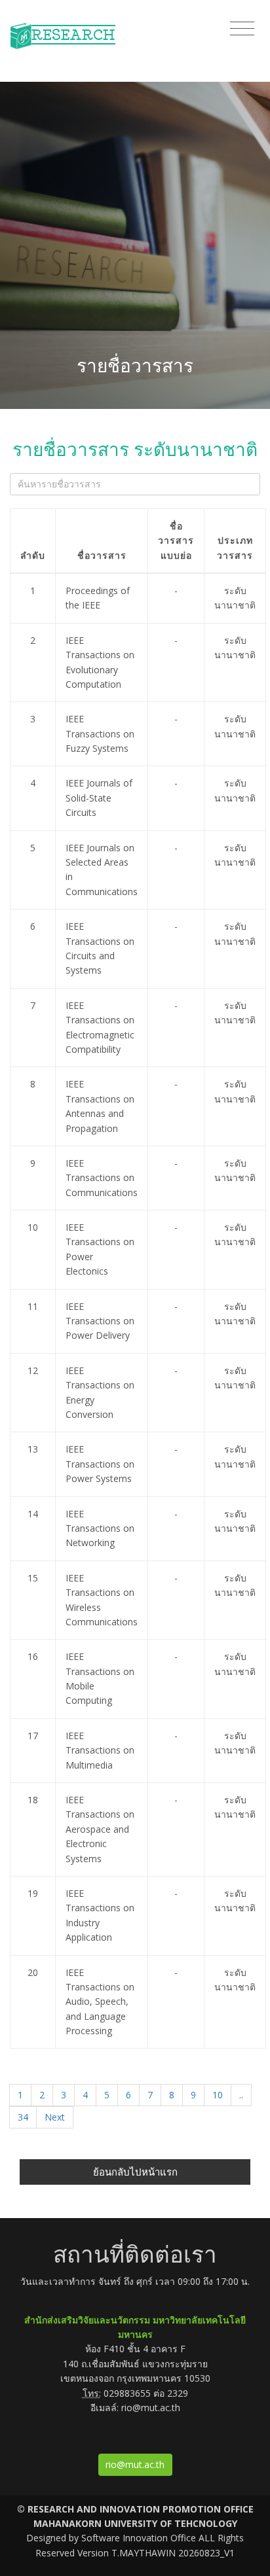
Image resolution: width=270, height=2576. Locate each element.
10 (218, 2095)
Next (55, 2117)
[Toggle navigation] (242, 29)
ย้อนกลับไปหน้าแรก (135, 2172)
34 (23, 2117)
